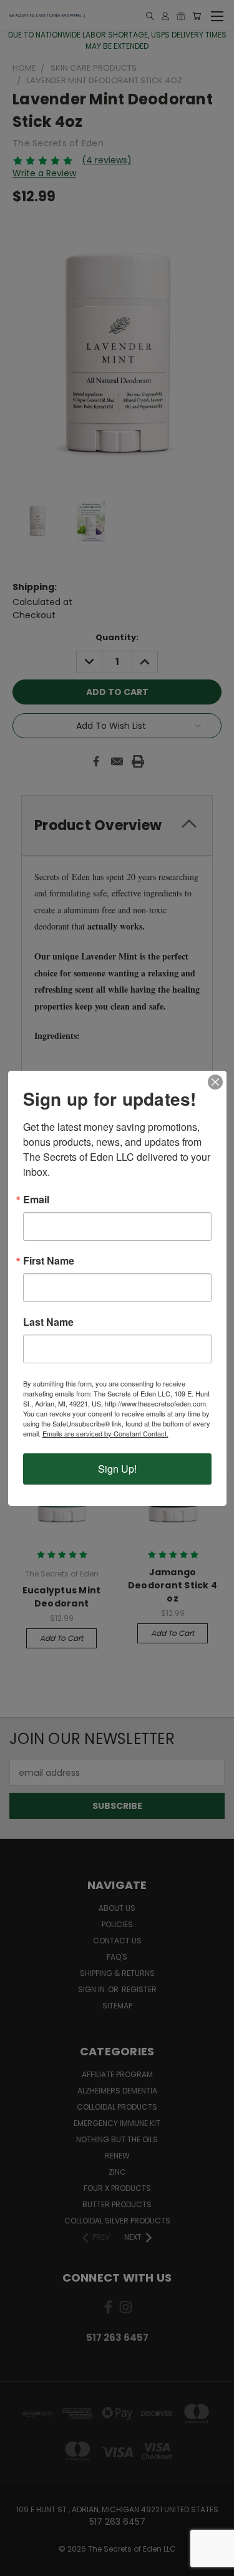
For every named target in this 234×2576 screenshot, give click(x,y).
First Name (49, 1261)
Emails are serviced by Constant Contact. (105, 1433)
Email (36, 1200)
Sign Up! (117, 1469)
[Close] (215, 1082)
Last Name (48, 1322)
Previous (19, 2563)
